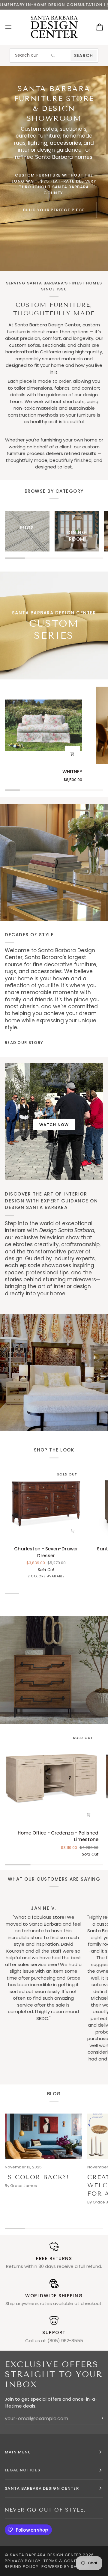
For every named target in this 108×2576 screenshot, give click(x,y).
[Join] (98, 2418)
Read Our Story (24, 1043)
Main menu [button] (18, 2452)
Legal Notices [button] (22, 2470)
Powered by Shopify (65, 2567)
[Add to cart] (72, 754)
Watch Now (54, 1125)
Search (84, 55)
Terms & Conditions (67, 2561)
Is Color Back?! (37, 2177)
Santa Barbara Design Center (46, 2555)
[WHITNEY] (43, 725)
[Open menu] (14, 27)
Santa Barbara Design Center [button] (42, 2488)
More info (58, 5)
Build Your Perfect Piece (54, 210)
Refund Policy (22, 2567)
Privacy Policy (23, 2561)
